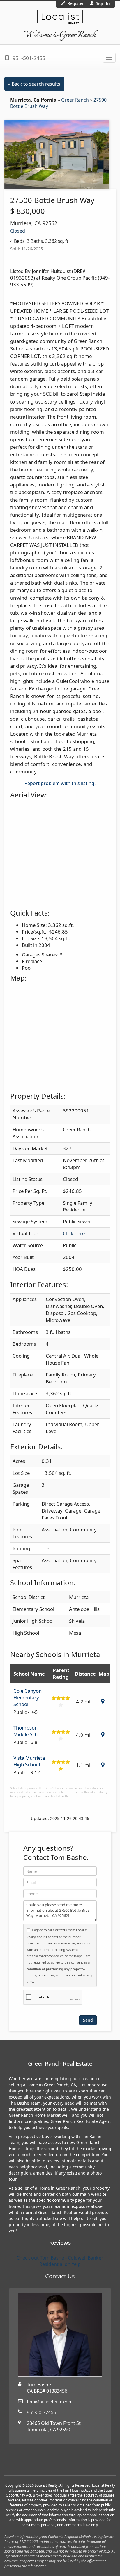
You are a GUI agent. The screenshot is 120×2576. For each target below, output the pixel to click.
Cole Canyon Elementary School (28, 1697)
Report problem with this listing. (60, 783)
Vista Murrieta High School (29, 1761)
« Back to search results (34, 84)
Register (76, 3)
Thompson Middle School (29, 1731)
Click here (74, 1233)
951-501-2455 (28, 58)
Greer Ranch (76, 100)
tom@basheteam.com (50, 2402)
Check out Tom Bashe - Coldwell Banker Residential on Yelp (60, 2261)
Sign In (102, 3)
